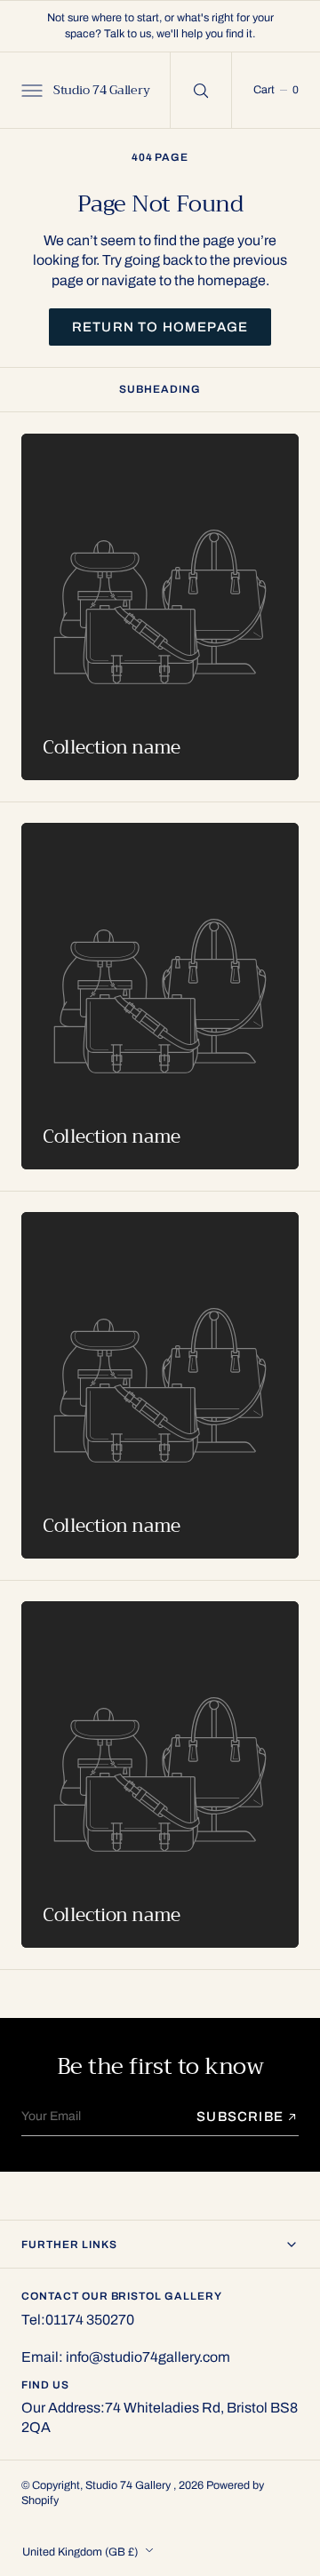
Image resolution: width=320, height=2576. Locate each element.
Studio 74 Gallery (129, 2485)
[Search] (201, 90)
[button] (30, 90)
